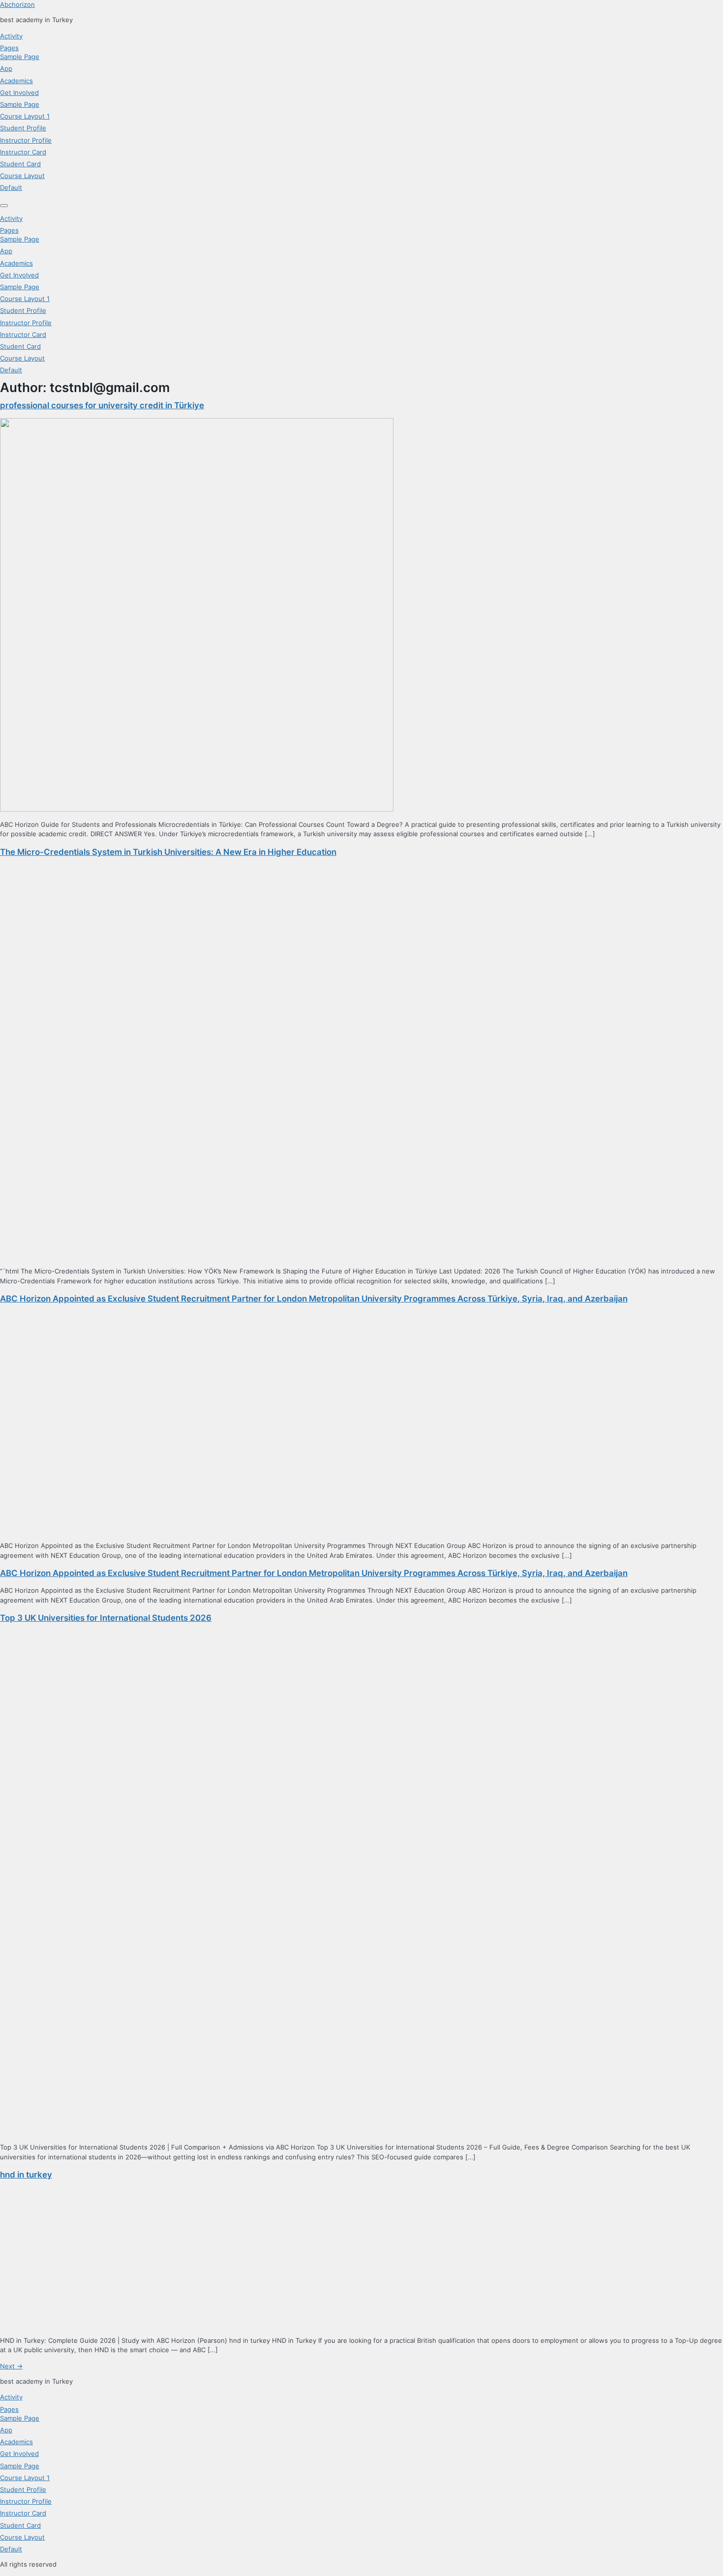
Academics (16, 81)
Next (11, 2366)
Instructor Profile (26, 140)
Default (11, 187)
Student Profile (23, 128)
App (6, 68)
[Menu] (4, 206)
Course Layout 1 (25, 116)
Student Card (20, 164)
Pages (9, 48)
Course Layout (22, 176)
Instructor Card (23, 152)
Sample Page (20, 57)
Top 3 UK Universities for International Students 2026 (106, 1618)
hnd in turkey (26, 2175)
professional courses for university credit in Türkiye (102, 405)
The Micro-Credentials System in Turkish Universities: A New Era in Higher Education (168, 852)
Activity (11, 36)
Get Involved (19, 92)
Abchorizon (17, 4)
